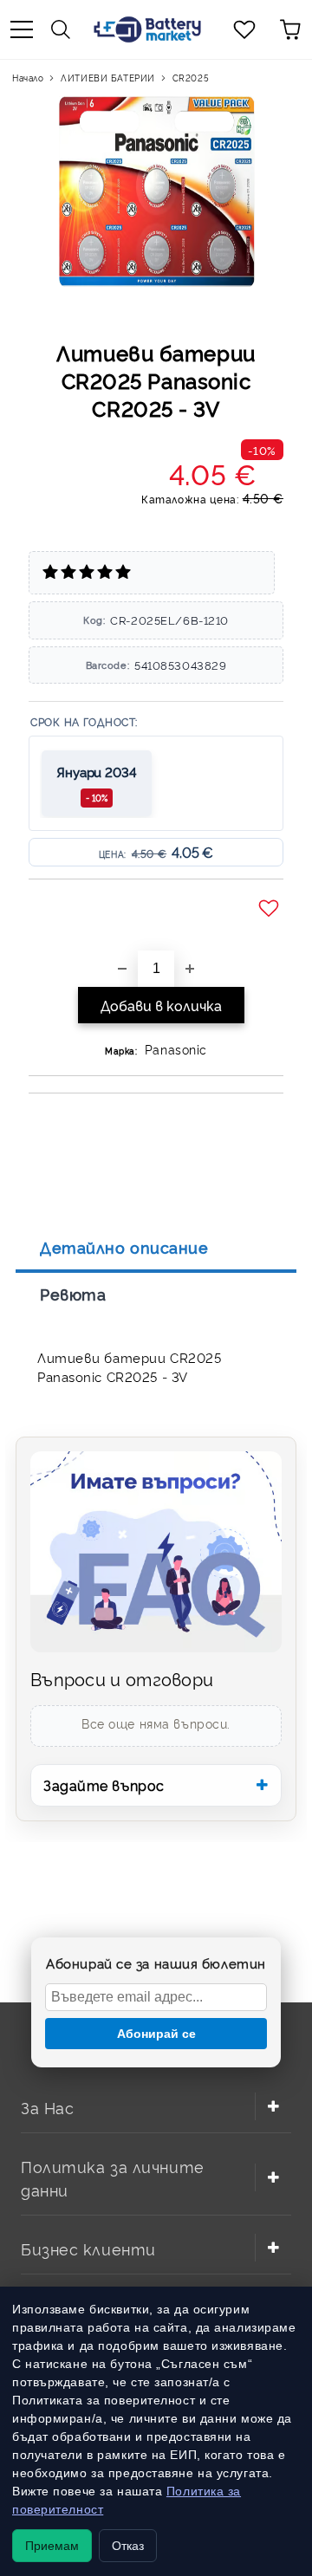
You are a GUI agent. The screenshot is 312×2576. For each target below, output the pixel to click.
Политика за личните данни (113, 2177)
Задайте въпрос (104, 1785)
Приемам (52, 2546)
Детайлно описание (124, 1247)
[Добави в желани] (271, 909)
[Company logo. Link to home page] (147, 29)
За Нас (47, 2107)
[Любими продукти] (244, 29)
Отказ (128, 2546)
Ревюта (73, 1294)
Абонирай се (156, 2034)
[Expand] (273, 2106)
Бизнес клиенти (88, 2248)
